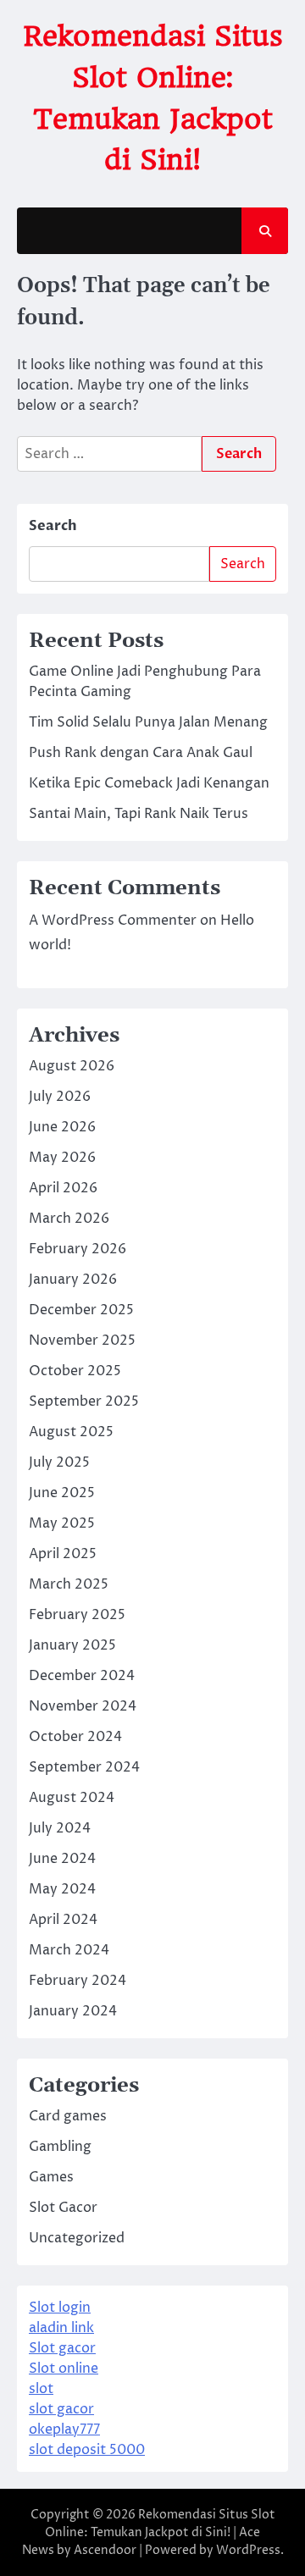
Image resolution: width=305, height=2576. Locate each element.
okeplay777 (64, 2430)
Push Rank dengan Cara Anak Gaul (141, 753)
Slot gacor (62, 2348)
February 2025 (77, 1615)
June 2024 (62, 1859)
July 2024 (60, 1828)
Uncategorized (77, 2238)
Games (51, 2177)
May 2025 (62, 1523)
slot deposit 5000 (87, 2450)
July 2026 (60, 1097)
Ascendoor (105, 2550)
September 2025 (84, 1401)
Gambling (60, 2147)
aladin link (61, 2328)
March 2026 (69, 1219)
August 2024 (72, 1798)
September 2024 (84, 1767)
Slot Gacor (63, 2208)
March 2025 (69, 1584)
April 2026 (63, 1188)
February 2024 (78, 1981)
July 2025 (59, 1462)
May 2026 (62, 1158)
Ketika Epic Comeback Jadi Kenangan (149, 783)
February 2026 (78, 1249)
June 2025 (62, 1493)
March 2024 (69, 1950)
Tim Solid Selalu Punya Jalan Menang (148, 722)
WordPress (248, 2550)
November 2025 (82, 1341)
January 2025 (72, 1645)
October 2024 (75, 1737)
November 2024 (83, 1706)
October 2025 (75, 1371)
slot (41, 2389)
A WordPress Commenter (113, 920)
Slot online (64, 2369)
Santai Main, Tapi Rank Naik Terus (139, 814)
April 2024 (63, 1920)
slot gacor (61, 2409)
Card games (68, 2116)
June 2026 (62, 1127)
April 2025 (63, 1554)
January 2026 (73, 1280)
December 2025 (81, 1310)
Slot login (60, 2308)
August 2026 (72, 1066)
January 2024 (73, 2011)
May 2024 (62, 1889)
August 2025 (71, 1432)
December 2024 (82, 1676)
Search (53, 526)
